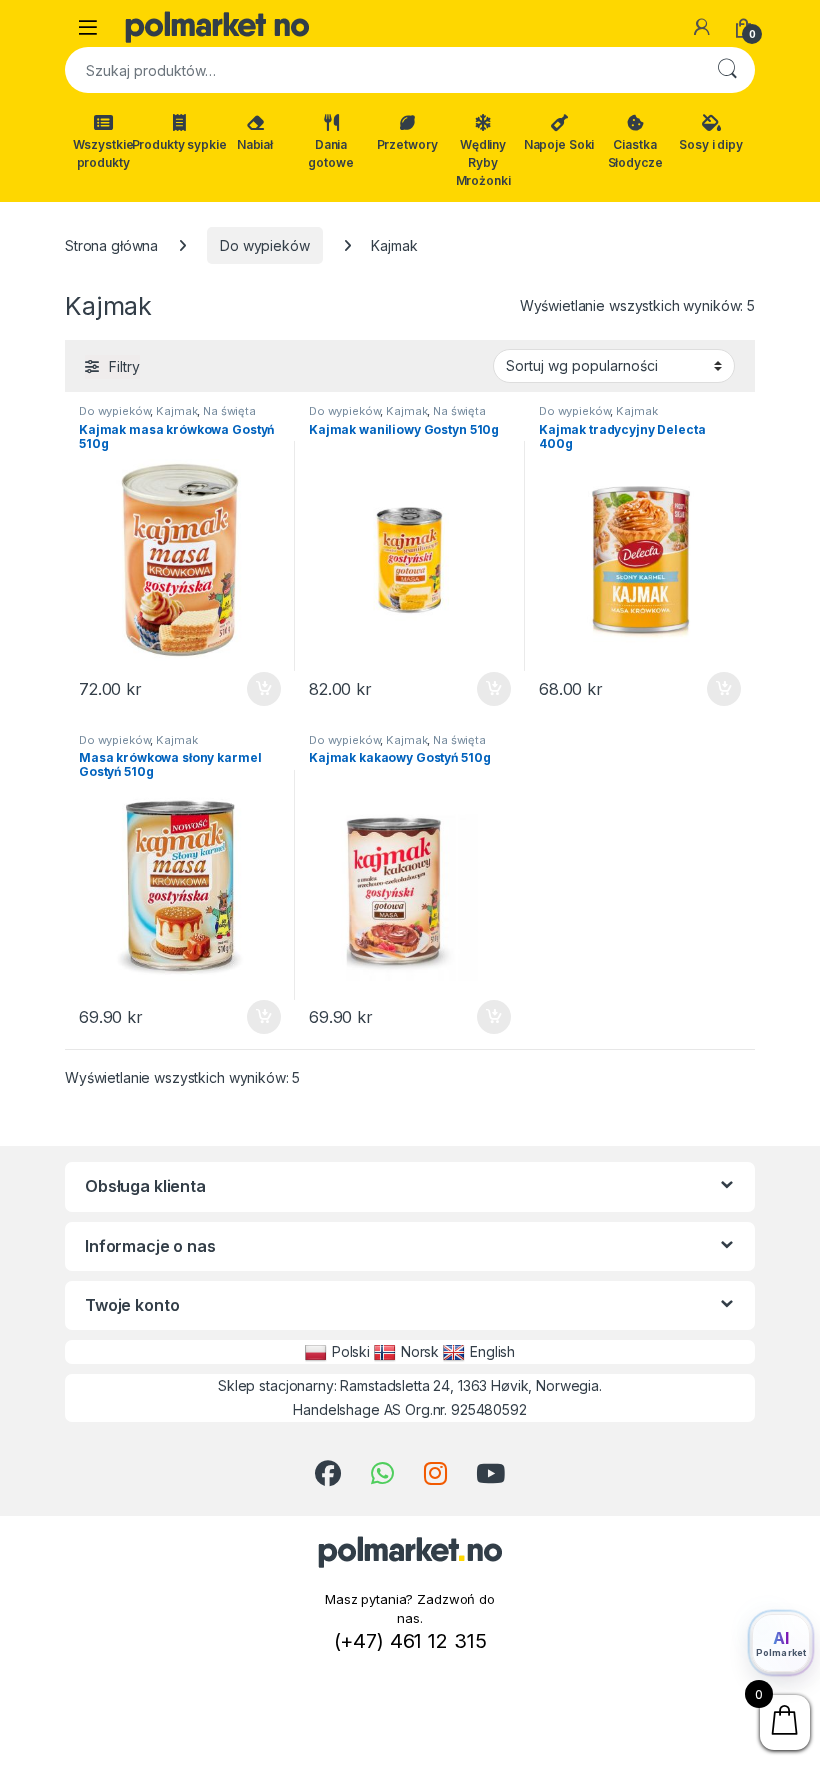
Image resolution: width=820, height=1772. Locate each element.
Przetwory (407, 144)
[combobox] (382, 70)
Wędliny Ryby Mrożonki (483, 162)
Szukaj (727, 70)
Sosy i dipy (710, 144)
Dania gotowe (330, 153)
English (492, 1351)
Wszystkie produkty (103, 153)
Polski (351, 1351)
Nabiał (255, 144)
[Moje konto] (702, 27)
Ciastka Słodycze (635, 153)
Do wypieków (264, 245)
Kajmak (176, 411)
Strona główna (111, 245)
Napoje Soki (559, 144)
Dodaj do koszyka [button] (253, 689)
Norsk (420, 1351)
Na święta (229, 411)
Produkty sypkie (179, 144)
